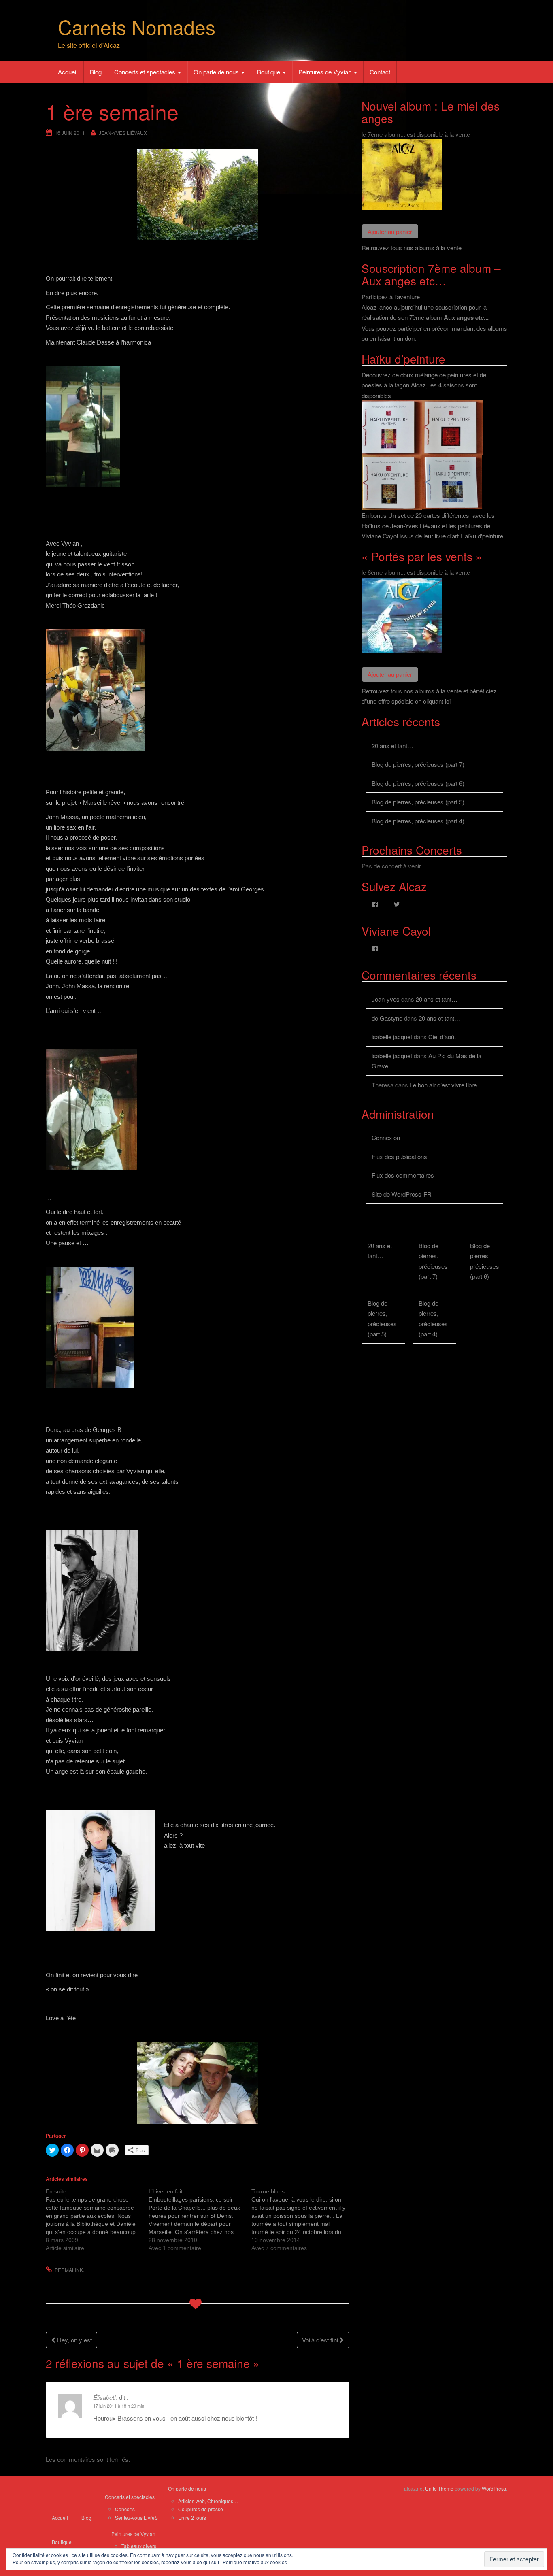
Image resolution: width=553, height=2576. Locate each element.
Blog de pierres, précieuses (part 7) (418, 764)
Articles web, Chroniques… (208, 2501)
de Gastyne (387, 1018)
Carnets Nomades (137, 27)
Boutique (269, 72)
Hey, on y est (74, 2340)
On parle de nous (217, 72)
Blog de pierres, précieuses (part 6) (418, 783)
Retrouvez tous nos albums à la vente (412, 248)
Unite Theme (439, 2488)
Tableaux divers (139, 2546)
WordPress (494, 2488)
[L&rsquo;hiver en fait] (200, 2220)
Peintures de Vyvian (326, 72)
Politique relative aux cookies (255, 2562)
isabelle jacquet (392, 1037)
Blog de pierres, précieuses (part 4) (418, 821)
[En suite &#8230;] (97, 2220)
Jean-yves (386, 999)
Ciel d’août (442, 1037)
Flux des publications (399, 1156)
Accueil (68, 72)
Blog (96, 72)
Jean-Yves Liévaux (123, 133)
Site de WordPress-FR (402, 1194)
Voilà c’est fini (321, 2340)
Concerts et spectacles (146, 72)
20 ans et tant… (392, 746)
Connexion (386, 1137)
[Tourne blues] (303, 2220)
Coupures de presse (201, 2509)
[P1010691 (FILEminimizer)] (198, 2083)
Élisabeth (105, 2397)
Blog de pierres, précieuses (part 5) (418, 802)
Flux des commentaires (403, 1175)
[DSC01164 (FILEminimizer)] (198, 195)
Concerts (125, 2509)
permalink (69, 2270)
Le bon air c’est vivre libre (443, 1085)
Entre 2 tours (192, 2518)
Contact (380, 72)
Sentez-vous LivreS (136, 2518)
